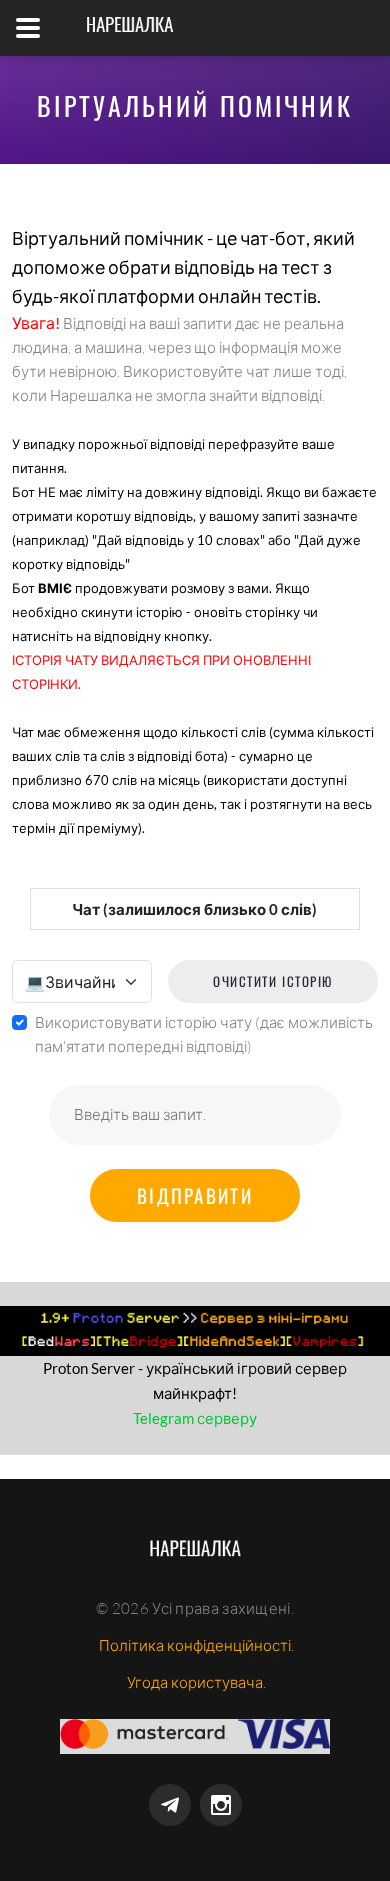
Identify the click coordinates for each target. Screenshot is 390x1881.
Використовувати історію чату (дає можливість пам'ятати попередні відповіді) (204, 1034)
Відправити (195, 1195)
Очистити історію (273, 981)
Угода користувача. (196, 1682)
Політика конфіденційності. (196, 1645)
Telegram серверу (195, 1418)
